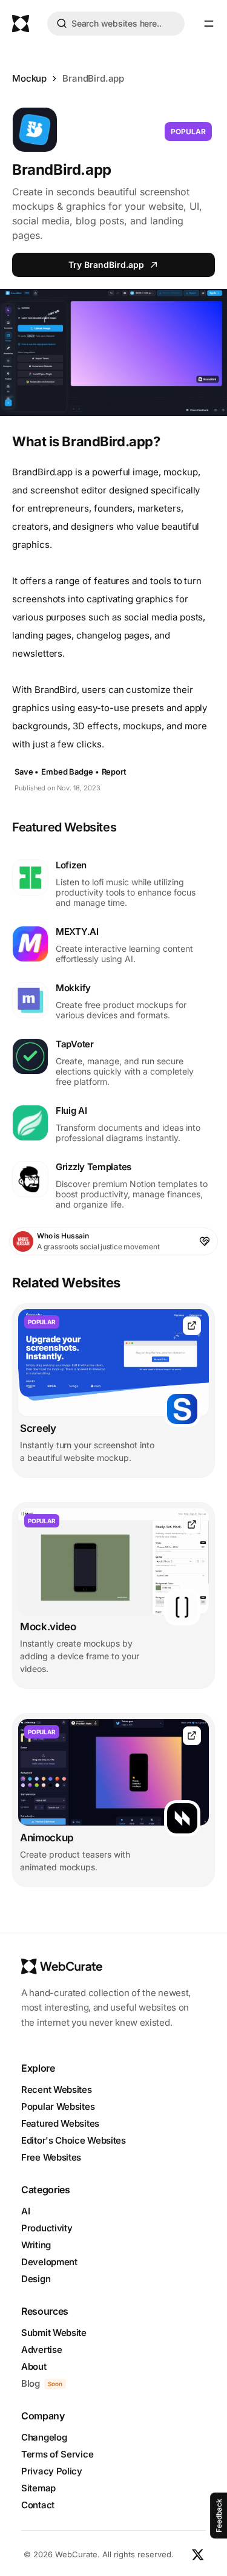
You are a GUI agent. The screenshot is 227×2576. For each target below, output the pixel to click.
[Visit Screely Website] (192, 1326)
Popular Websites (58, 2106)
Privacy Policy (52, 2471)
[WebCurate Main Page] (21, 24)
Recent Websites (57, 2090)
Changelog (44, 2437)
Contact (38, 2505)
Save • (27, 772)
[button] (209, 24)
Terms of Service (57, 2454)
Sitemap (38, 2488)
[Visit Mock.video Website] (192, 1525)
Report (114, 772)
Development (49, 2262)
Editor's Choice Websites (74, 2140)
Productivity (47, 2228)
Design (36, 2279)
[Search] (62, 25)
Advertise (41, 2350)
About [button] (34, 2366)
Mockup (29, 78)
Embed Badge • (70, 772)
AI (25, 2211)
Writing (36, 2245)
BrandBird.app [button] (93, 78)
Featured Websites (60, 2123)
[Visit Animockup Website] (192, 1736)
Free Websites (51, 2157)
